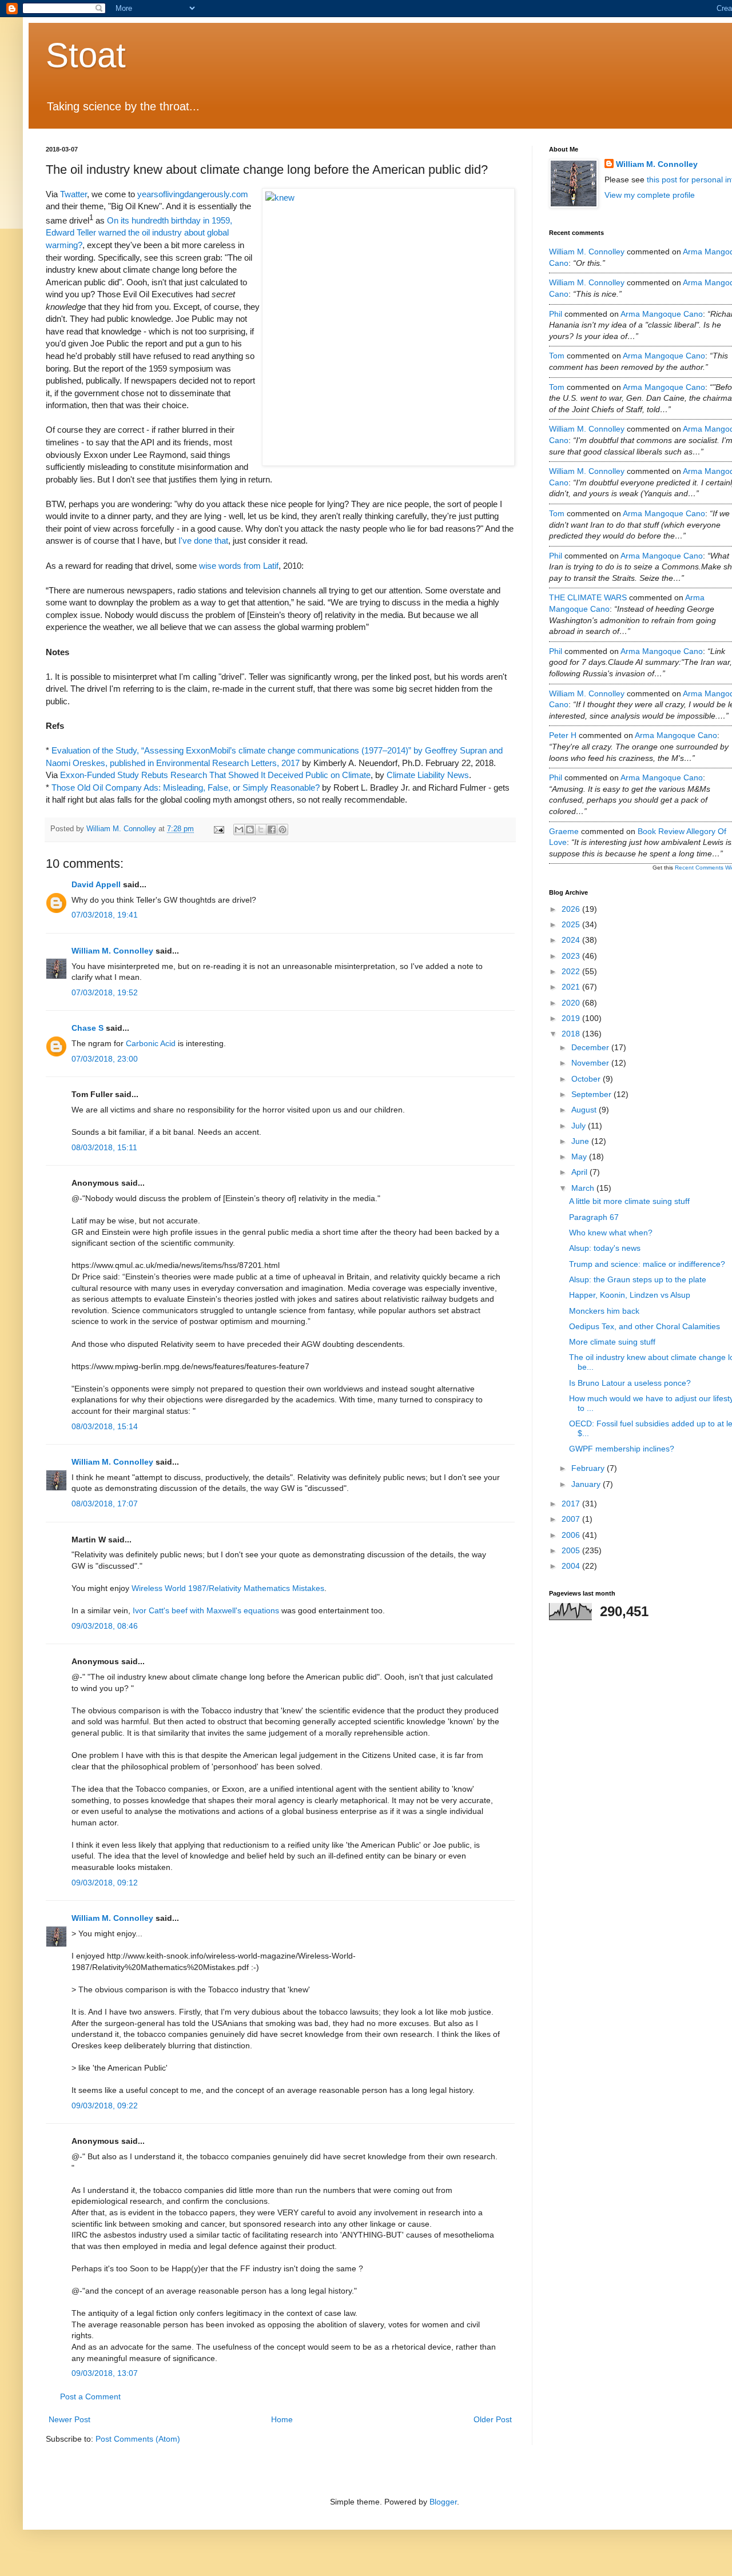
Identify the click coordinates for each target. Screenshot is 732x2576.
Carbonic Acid (151, 1043)
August (585, 1110)
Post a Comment (90, 2396)
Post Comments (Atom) (138, 2439)
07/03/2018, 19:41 (105, 915)
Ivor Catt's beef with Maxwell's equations (206, 1610)
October (587, 1079)
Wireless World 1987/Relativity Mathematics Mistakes (228, 1588)
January (587, 1484)
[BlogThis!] (250, 830)
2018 (572, 1034)
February (589, 1468)
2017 (572, 1504)
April (580, 1172)
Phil (556, 314)
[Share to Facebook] (272, 830)
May (580, 1157)
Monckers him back (604, 1311)
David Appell (96, 884)
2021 (572, 987)
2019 (572, 1018)
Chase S (87, 1028)
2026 (572, 909)
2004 (572, 1566)
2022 (572, 971)
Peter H (563, 735)
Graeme (564, 831)
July (580, 1126)
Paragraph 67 (594, 1217)
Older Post (493, 2419)
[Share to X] (261, 830)
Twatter (73, 194)
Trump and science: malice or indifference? (647, 1264)
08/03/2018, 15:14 (105, 1426)
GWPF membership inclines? (622, 1449)
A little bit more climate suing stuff (629, 1201)
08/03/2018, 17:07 (105, 1504)
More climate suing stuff (612, 1342)
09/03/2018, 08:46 (105, 1626)
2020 (572, 1003)
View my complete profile (650, 195)
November (591, 1063)
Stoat (86, 55)
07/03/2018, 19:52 (105, 992)
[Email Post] (218, 829)
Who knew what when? (611, 1233)
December (591, 1047)
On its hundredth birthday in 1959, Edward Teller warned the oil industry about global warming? (139, 233)
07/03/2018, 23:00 (105, 1059)
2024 (572, 940)
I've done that (203, 541)
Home (282, 2419)
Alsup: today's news (605, 1248)
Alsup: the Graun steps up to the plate (638, 1279)
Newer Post (69, 2419)
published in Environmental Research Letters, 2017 (205, 763)
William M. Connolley (112, 951)
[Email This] (239, 830)
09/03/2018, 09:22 (105, 2106)
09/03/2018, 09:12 (105, 1883)
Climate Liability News (428, 775)
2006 (572, 1535)
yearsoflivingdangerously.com (193, 194)
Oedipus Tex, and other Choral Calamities (645, 1326)
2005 (572, 1550)
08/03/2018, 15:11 (104, 1147)
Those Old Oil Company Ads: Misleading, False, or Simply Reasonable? (186, 787)
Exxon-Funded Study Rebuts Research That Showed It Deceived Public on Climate (215, 775)
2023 (572, 956)
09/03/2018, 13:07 (105, 2373)
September (592, 1094)
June (581, 1141)
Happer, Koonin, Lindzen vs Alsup (630, 1295)
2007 (572, 1519)
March (584, 1188)
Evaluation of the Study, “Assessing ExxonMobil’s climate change (173, 750)
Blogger (443, 2502)
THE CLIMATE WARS (588, 597)
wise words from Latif (239, 566)
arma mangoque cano (662, 314)
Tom (557, 356)
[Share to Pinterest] (283, 830)
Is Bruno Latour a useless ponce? (630, 1383)
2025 (572, 924)
